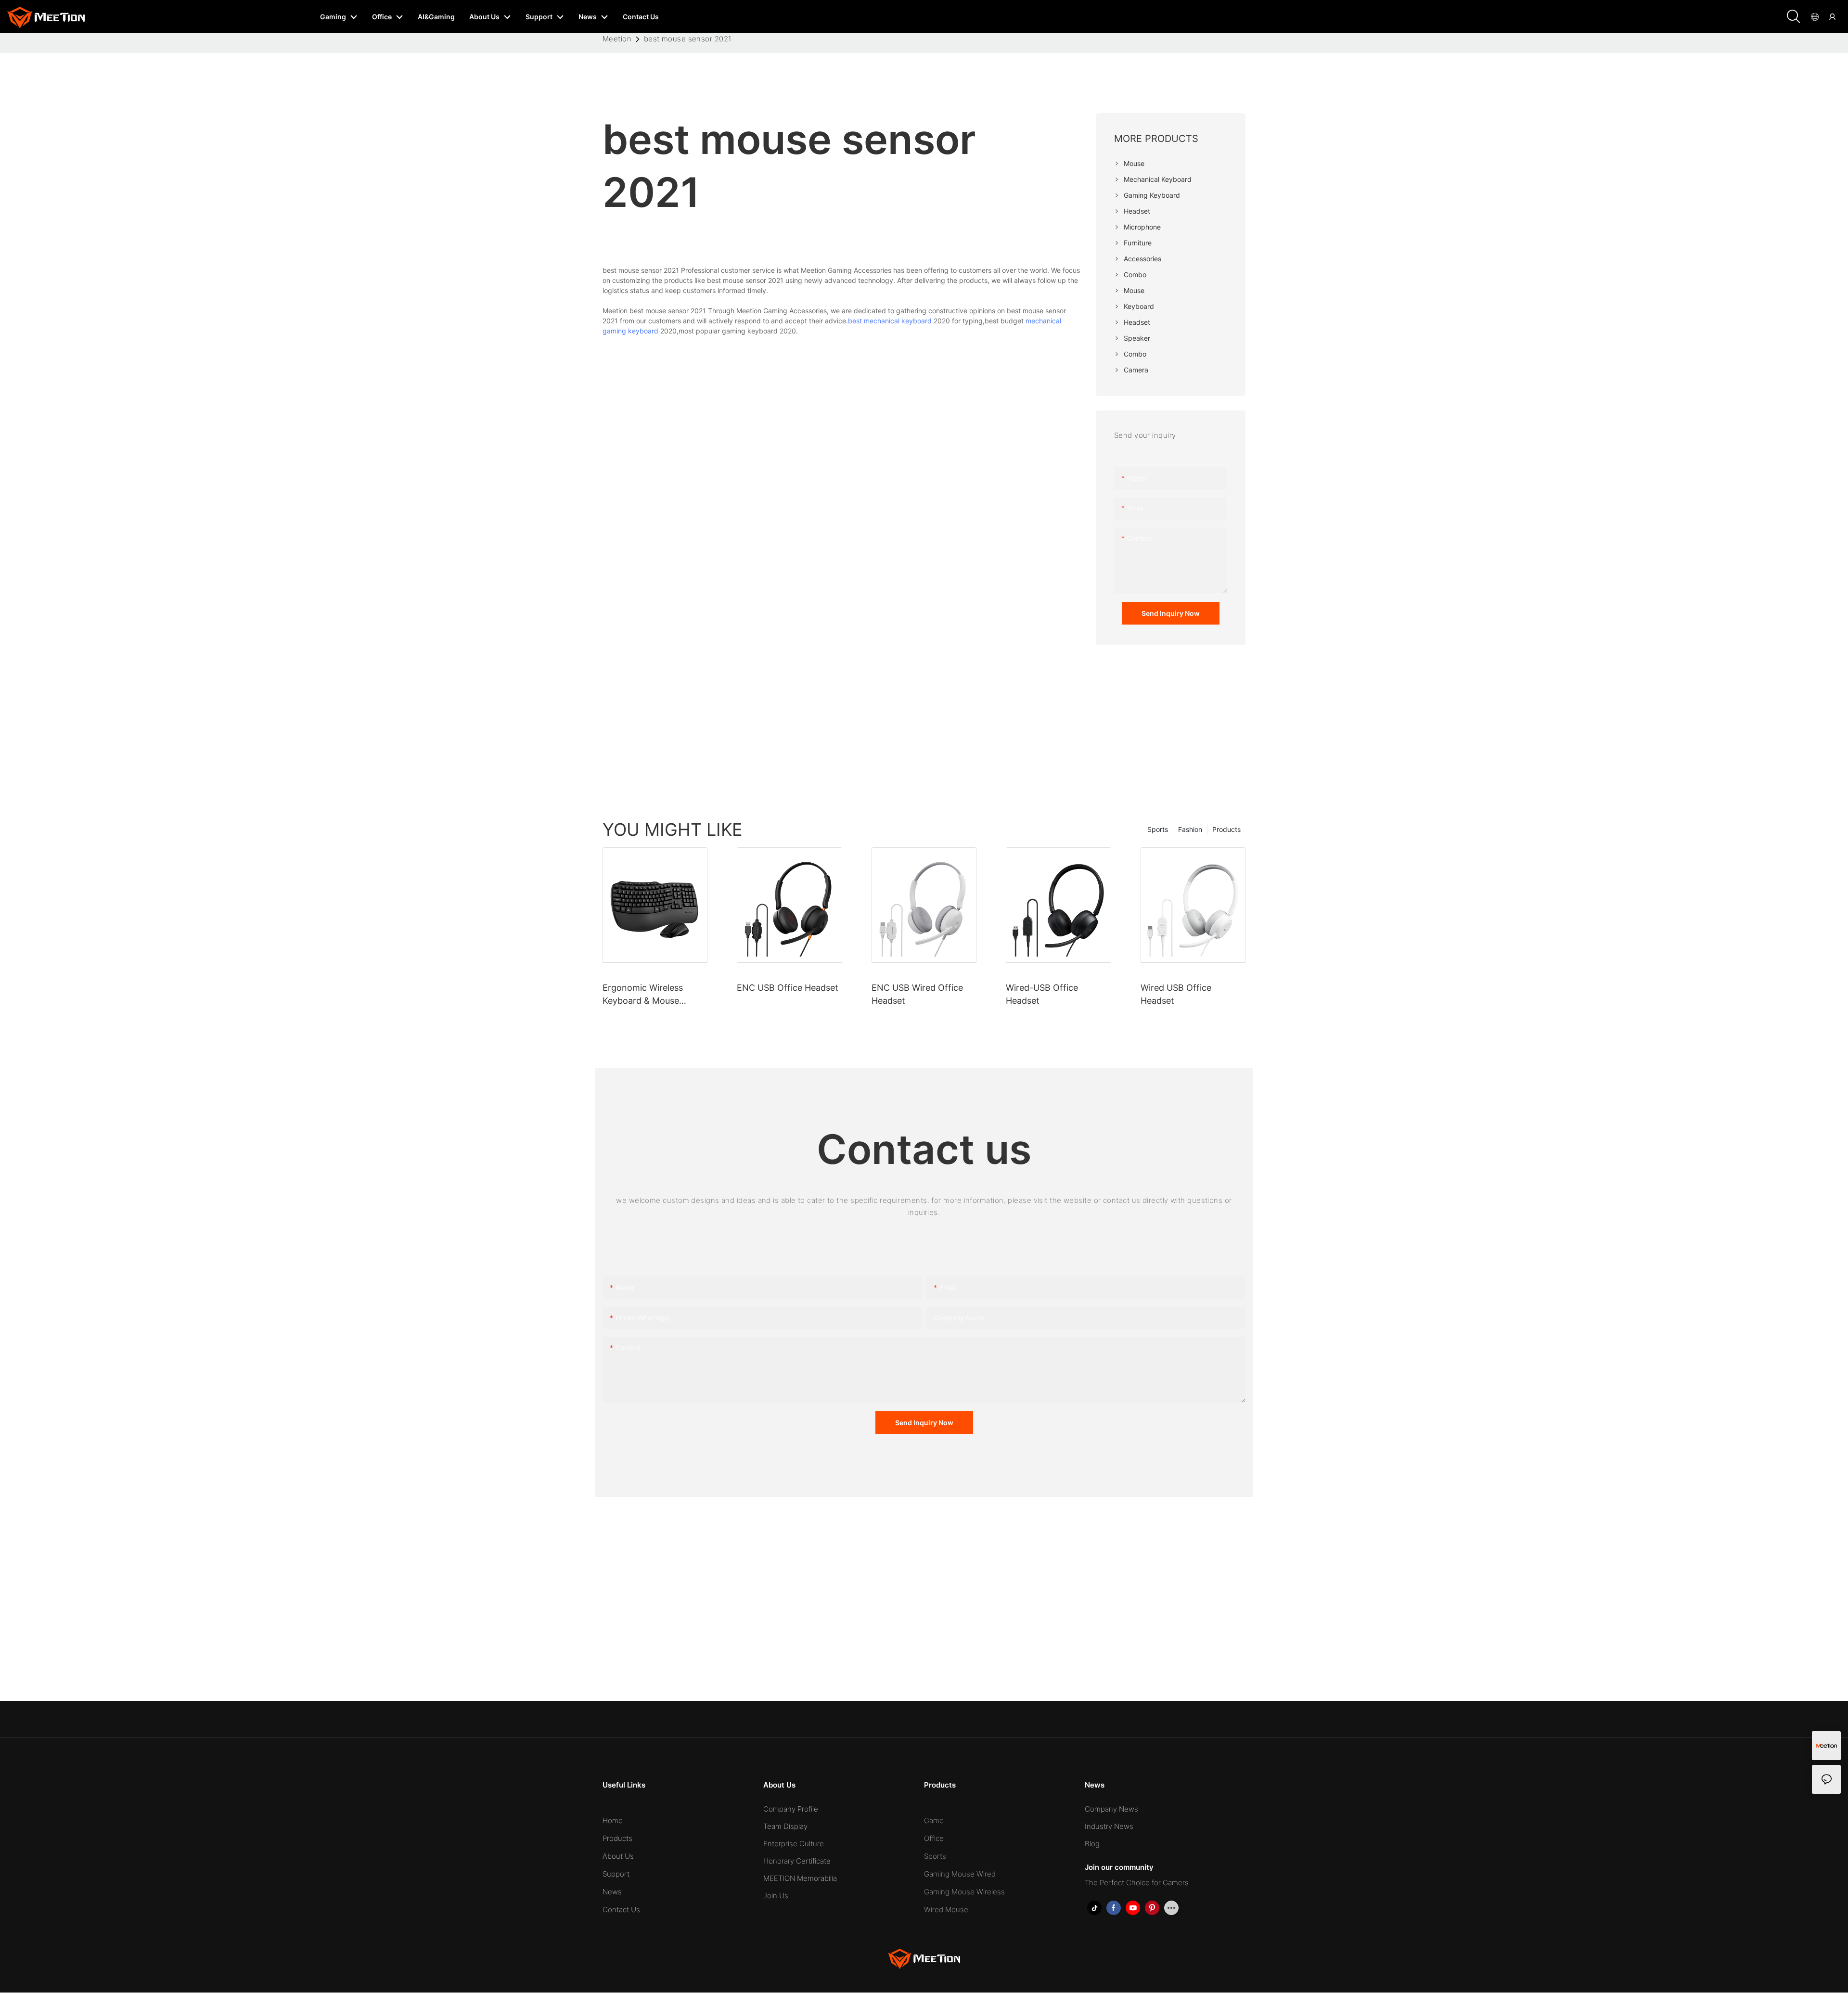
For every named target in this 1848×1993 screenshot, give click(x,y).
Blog (1092, 1844)
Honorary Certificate (797, 1861)
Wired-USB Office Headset (1042, 994)
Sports (1158, 829)
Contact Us (621, 1910)
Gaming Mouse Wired (960, 1874)
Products (1226, 829)
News (612, 1892)
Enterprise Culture (794, 1844)
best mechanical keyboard (890, 321)
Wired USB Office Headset (1176, 994)
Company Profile (791, 1809)
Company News (1111, 1809)
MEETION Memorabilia (800, 1878)
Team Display (785, 1826)
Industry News (1109, 1826)
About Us (618, 1856)
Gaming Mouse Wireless (964, 1892)
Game (934, 1821)
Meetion (617, 39)
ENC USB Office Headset (788, 988)
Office (934, 1838)
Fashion (1190, 829)
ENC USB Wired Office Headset (917, 994)
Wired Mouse (946, 1910)
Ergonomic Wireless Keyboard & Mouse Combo (643, 995)
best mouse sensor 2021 (688, 39)
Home (613, 1821)
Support (616, 1874)
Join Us (776, 1896)
